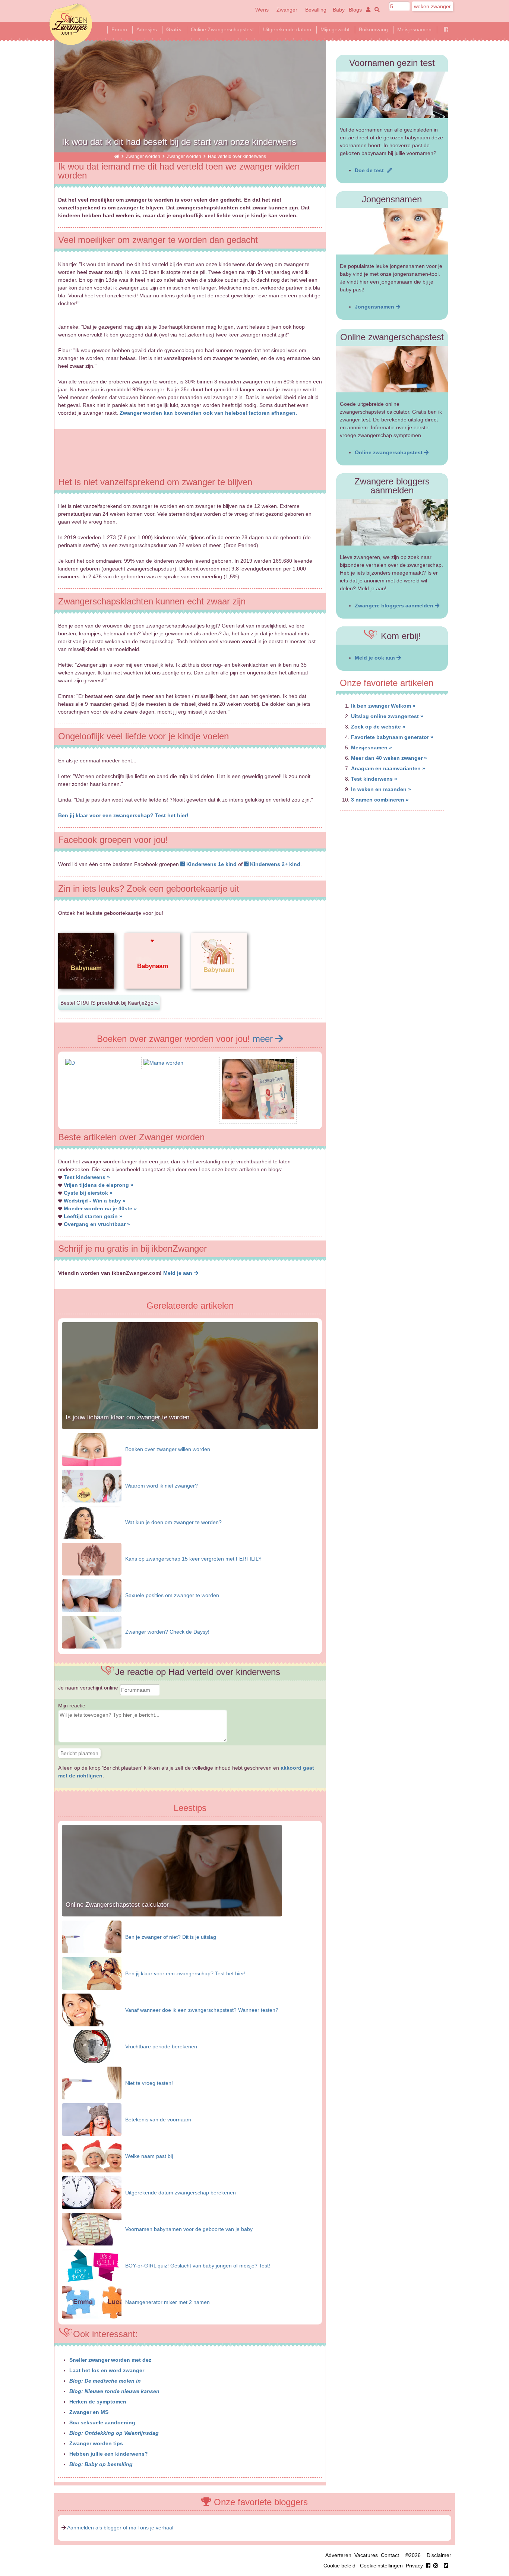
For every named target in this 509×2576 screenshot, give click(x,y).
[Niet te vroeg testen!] (92, 2083)
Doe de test (371, 170)
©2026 (413, 2555)
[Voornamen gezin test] (392, 95)
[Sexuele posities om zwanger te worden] (92, 1595)
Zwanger (287, 10)
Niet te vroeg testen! (149, 2083)
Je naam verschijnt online (89, 1688)
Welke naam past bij (149, 2156)
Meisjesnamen (414, 29)
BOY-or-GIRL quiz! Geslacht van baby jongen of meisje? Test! (198, 2266)
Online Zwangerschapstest (222, 29)
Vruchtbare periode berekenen (161, 2046)
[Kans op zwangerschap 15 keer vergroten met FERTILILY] (92, 1558)
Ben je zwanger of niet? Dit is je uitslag (171, 1937)
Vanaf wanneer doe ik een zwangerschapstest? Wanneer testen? (202, 2010)
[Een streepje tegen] (258, 1118)
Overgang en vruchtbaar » (97, 1224)
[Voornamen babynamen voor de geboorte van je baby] (92, 2229)
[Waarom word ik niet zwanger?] (92, 1485)
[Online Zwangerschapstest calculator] (172, 1915)
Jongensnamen (375, 307)
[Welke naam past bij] (92, 2156)
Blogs (355, 10)
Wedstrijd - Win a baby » (95, 1201)
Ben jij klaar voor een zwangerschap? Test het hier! (123, 815)
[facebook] (433, 2566)
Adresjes (147, 29)
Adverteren (338, 2555)
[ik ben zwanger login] (367, 10)
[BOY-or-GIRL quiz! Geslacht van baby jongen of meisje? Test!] (92, 2265)
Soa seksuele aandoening (102, 2422)
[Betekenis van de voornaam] (92, 2119)
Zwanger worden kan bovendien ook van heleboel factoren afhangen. (208, 413)
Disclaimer (439, 2555)
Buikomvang (373, 29)
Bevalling (316, 10)
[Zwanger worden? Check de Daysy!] (92, 1631)
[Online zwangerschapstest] (392, 369)
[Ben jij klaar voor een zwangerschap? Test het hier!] (92, 1973)
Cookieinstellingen (381, 2566)
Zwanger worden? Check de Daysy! (167, 1632)
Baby (339, 10)
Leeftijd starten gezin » (93, 1216)
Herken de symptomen (98, 2402)
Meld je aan (178, 1273)
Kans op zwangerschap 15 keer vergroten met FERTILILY (193, 1559)
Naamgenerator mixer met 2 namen (167, 2302)
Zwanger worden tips (96, 2443)
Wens (262, 10)
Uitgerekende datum (287, 29)
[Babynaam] (86, 995)
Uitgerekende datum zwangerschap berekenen (181, 2193)
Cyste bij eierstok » (88, 1193)
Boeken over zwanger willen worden (168, 1449)
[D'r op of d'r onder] (70, 1063)
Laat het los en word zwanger (107, 2370)
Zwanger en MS (89, 2412)
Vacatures (366, 2555)
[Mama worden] (163, 1063)
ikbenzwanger (71, 24)
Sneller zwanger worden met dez (110, 2360)
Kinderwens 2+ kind (274, 864)
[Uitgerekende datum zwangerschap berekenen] (92, 2192)
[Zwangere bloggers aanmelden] (392, 522)
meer (264, 1039)
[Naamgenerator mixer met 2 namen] (92, 2302)
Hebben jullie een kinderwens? (109, 2454)
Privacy (414, 2566)
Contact (390, 2555)
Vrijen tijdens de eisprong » (99, 1185)
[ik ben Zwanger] (117, 156)
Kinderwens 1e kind (211, 864)
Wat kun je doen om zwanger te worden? (173, 1522)
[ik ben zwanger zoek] (376, 10)
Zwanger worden (143, 156)
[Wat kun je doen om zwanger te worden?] (92, 1522)
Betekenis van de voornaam (158, 2120)
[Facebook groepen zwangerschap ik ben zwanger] (446, 29)
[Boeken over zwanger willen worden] (92, 1449)
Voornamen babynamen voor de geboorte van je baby (189, 2229)
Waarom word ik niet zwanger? (162, 1486)
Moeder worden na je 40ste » (100, 1208)
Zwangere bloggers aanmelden (395, 606)
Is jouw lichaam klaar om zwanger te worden (127, 1417)
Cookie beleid (339, 2566)
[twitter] (446, 2566)
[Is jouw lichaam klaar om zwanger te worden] (190, 1427)
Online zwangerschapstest (389, 452)
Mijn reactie (72, 1706)
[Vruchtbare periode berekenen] (92, 2046)
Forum (119, 29)
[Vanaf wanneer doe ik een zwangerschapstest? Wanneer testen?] (92, 2010)
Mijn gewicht (335, 29)
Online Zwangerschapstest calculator (117, 1905)
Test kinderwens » (87, 1177)
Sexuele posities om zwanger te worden (172, 1595)
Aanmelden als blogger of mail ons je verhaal (120, 2528)
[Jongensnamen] (392, 231)
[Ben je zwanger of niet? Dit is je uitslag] (92, 1937)
